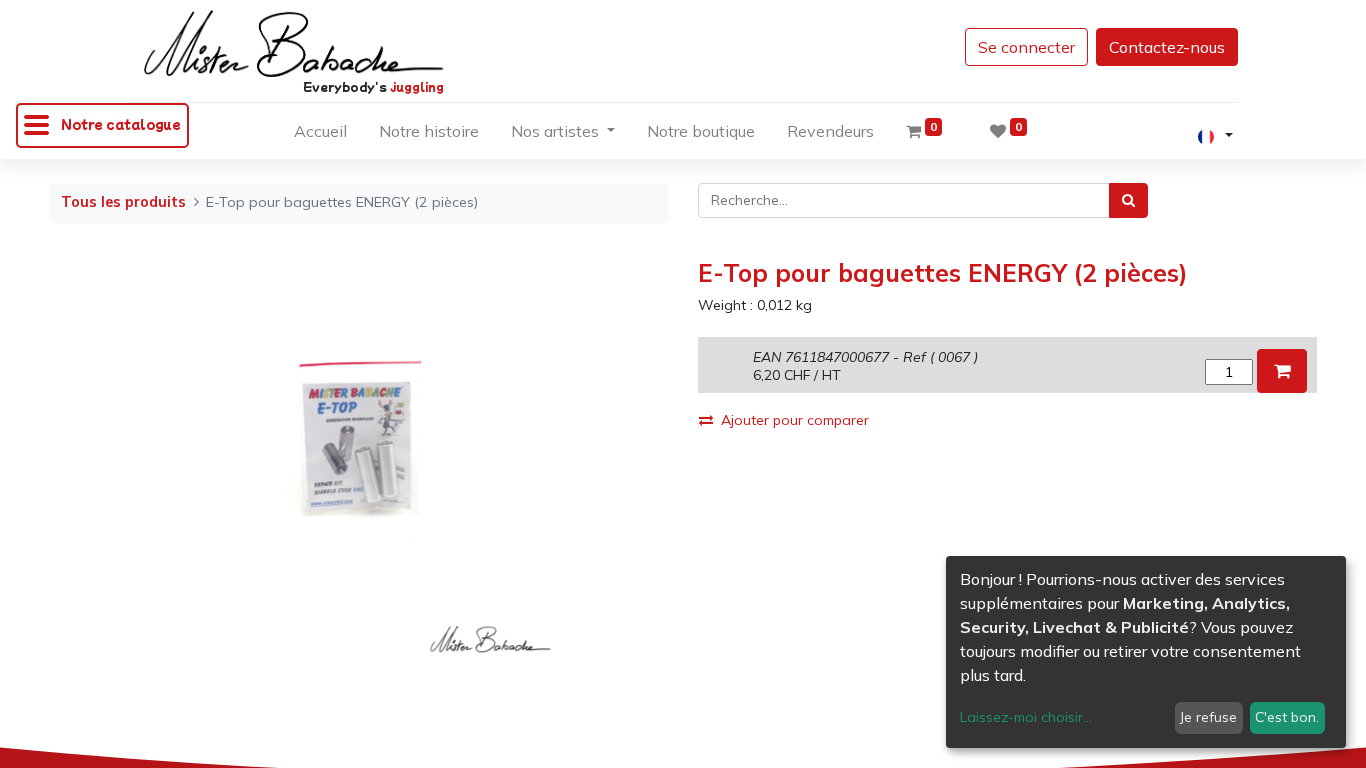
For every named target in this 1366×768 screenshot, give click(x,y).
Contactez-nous (1167, 47)
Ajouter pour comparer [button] (795, 420)
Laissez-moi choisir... (1026, 717)
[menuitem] (320, 135)
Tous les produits (123, 202)
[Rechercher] (1128, 200)
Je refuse (1208, 717)
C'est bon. (1287, 717)
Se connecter (1026, 47)
